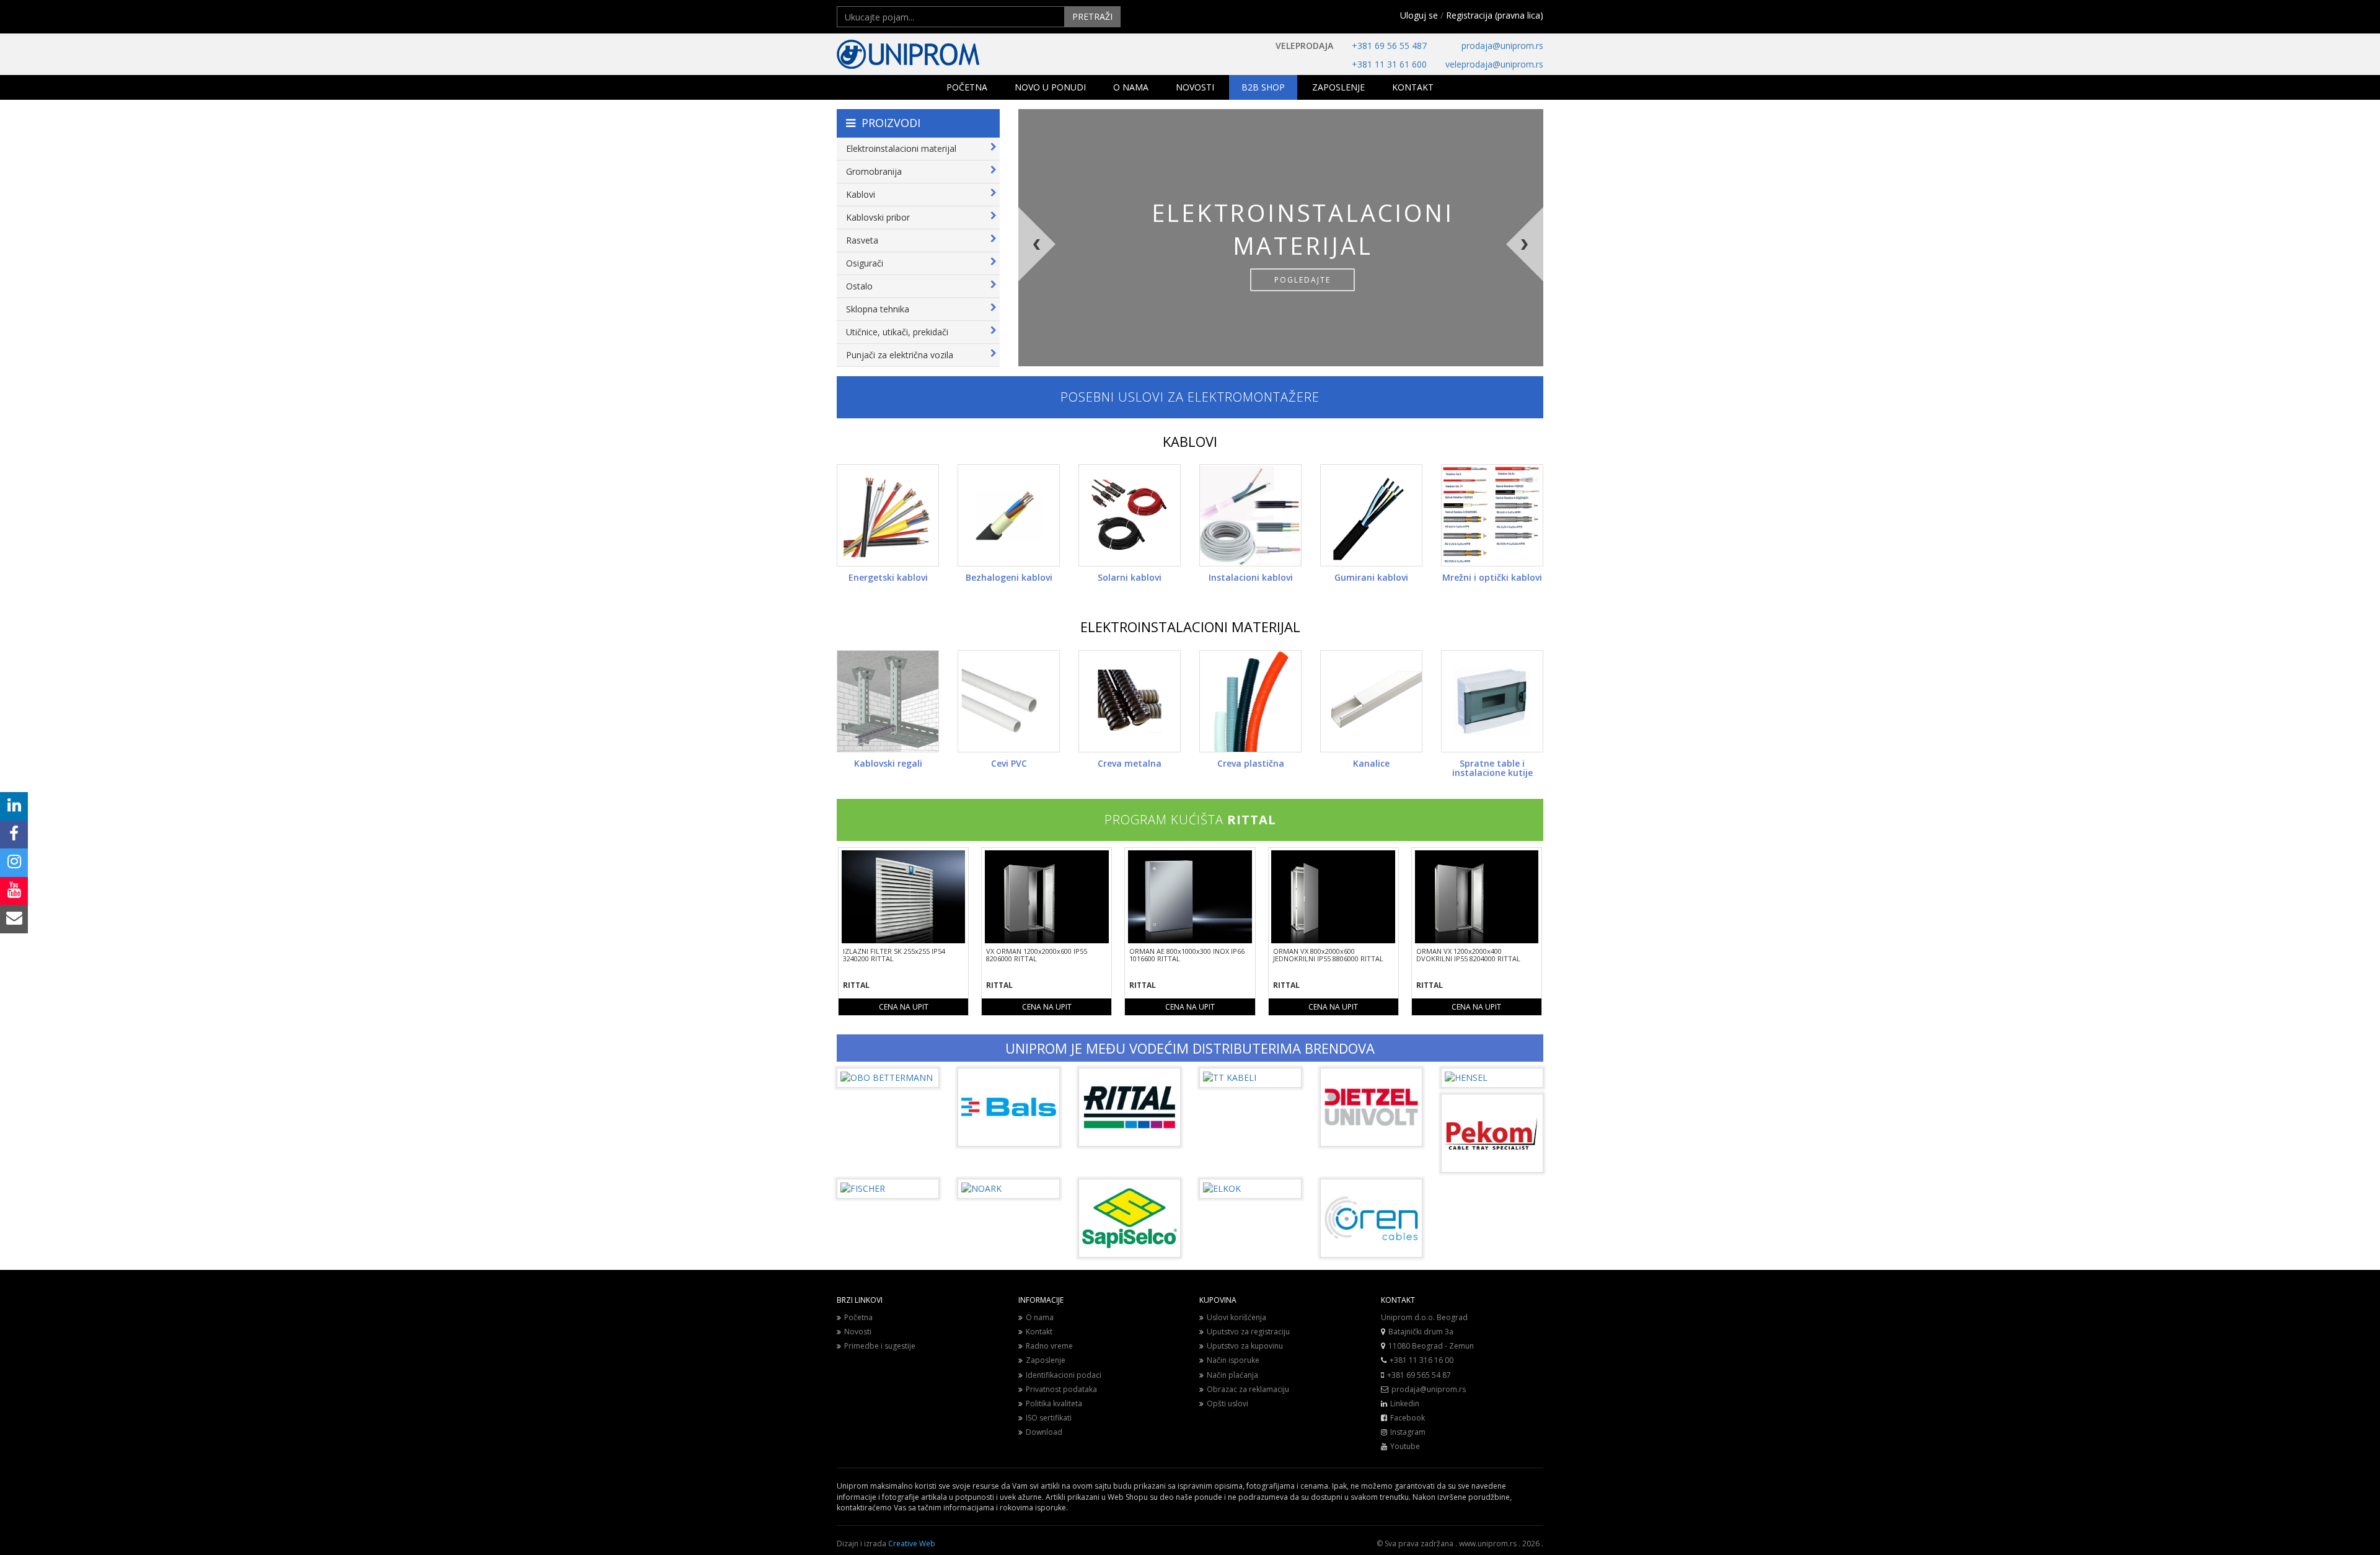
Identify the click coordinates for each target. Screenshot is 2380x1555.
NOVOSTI (1195, 87)
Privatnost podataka (1061, 1389)
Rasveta (862, 240)
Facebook (1408, 1418)
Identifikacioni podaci (1064, 1375)
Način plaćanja (1232, 1375)
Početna (858, 1317)
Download (1044, 1432)
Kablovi (861, 194)
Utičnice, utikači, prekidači (897, 332)
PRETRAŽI (1092, 16)
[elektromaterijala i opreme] (948, 54)
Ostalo (859, 286)
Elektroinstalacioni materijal (901, 148)
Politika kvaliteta (1054, 1403)
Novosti (858, 1332)
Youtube (1405, 1446)
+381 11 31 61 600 (1389, 64)
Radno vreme (1049, 1346)
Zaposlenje (1046, 1360)
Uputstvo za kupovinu (1245, 1346)
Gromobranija (874, 171)
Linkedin (1405, 1403)
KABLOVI (1190, 441)
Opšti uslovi (1227, 1403)
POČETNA (967, 87)
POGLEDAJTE (1302, 280)
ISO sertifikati (1049, 1418)
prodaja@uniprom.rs (1502, 46)
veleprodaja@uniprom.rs (1494, 64)
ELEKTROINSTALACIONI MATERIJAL (1190, 627)
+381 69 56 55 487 (1389, 46)
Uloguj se (1419, 15)
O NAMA (1131, 87)
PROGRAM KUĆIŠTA (1190, 820)
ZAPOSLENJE (1338, 87)
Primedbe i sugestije (880, 1346)
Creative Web (912, 1544)
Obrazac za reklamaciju (1248, 1389)
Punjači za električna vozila (900, 355)
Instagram (1408, 1432)
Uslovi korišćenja (1236, 1317)
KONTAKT (1413, 87)
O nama (1040, 1317)
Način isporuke (1233, 1360)
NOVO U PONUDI (1050, 87)
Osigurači (865, 263)
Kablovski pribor (878, 217)
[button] (1076, 287)
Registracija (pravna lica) (1495, 15)
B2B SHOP (1263, 87)
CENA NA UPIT (904, 1007)
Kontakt (1039, 1332)
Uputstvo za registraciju (1248, 1332)
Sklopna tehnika (878, 309)
